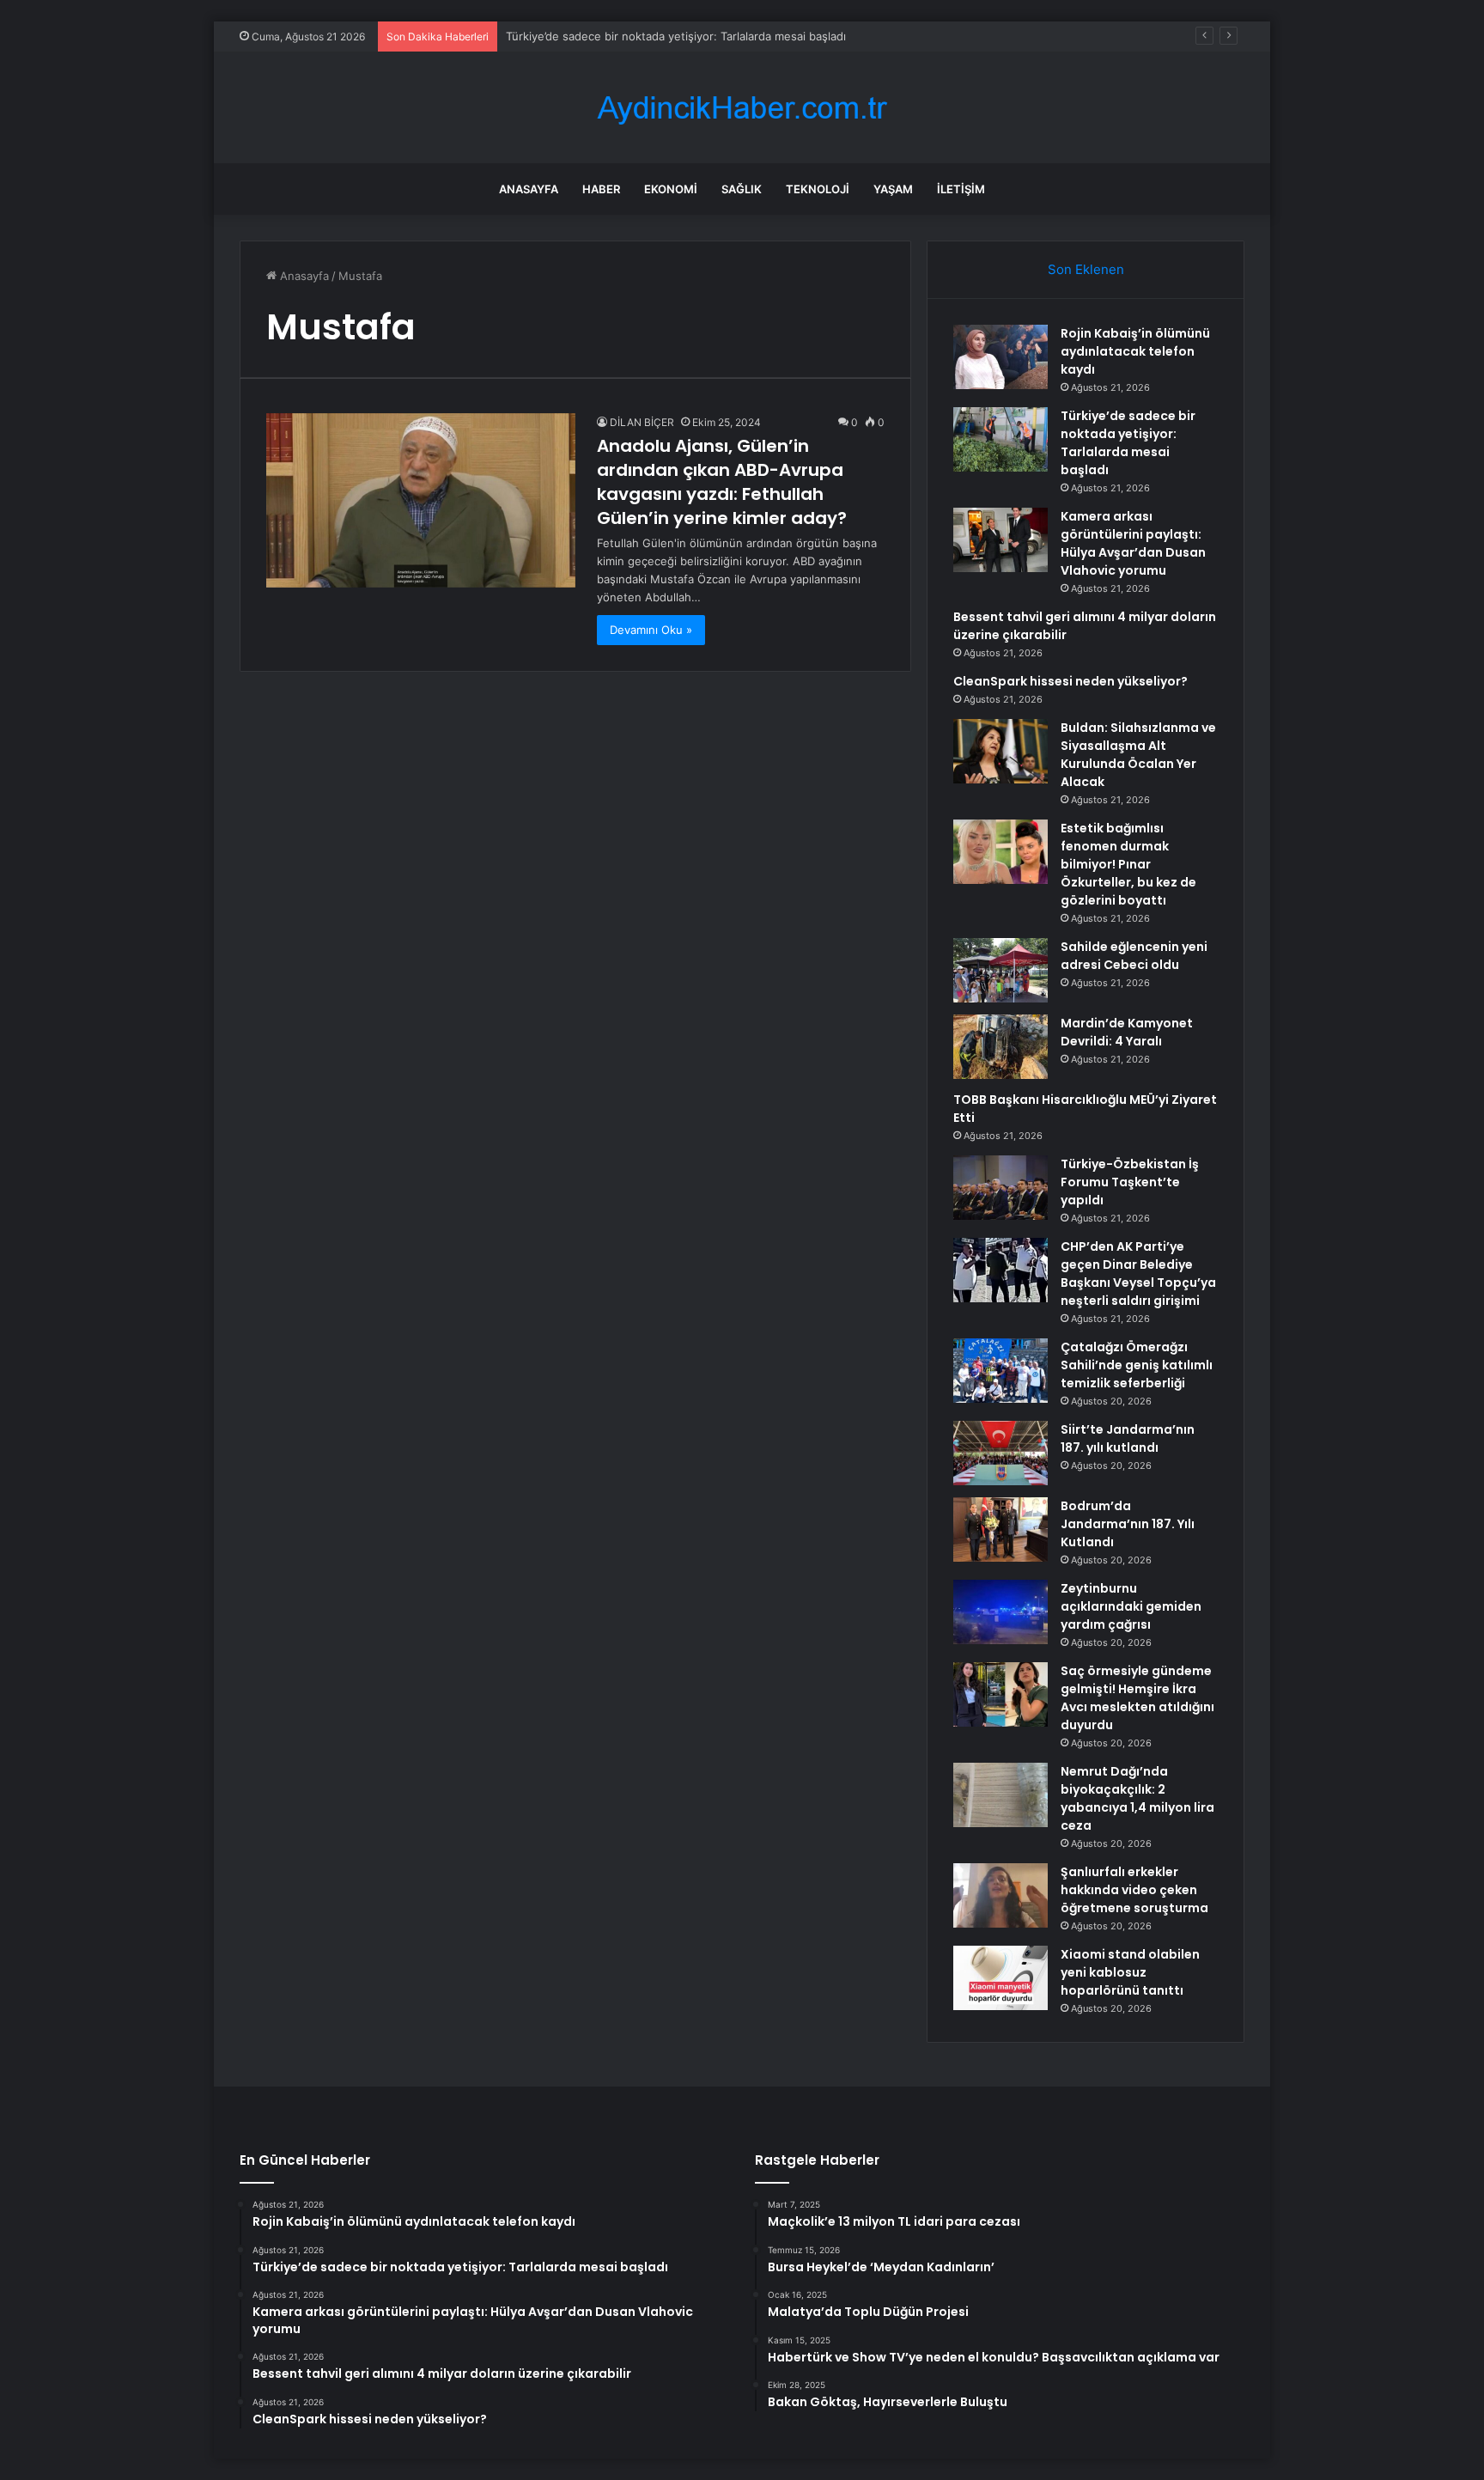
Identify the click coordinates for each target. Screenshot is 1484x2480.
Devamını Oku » (651, 630)
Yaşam (893, 189)
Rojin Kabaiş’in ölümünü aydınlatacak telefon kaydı (1135, 351)
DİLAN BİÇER (642, 422)
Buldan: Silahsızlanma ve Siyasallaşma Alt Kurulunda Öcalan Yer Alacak (1138, 755)
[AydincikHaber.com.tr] (742, 108)
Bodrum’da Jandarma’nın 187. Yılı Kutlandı (1128, 1524)
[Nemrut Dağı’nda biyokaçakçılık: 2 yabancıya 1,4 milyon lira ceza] (1000, 1795)
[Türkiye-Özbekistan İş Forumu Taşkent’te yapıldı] (1000, 1188)
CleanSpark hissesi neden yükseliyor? (1070, 681)
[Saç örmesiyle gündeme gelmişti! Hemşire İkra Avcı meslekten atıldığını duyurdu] (1000, 1694)
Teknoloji (818, 189)
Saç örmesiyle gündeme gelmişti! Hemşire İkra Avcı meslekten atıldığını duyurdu (1137, 1698)
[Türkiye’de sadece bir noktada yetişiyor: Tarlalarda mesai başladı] (1000, 439)
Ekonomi (671, 189)
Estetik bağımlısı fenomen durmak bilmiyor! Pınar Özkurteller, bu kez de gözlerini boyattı (1128, 864)
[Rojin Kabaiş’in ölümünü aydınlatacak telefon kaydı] (1000, 357)
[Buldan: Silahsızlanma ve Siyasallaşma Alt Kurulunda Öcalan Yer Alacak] (1000, 751)
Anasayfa (529, 189)
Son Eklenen (1086, 269)
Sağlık (742, 189)
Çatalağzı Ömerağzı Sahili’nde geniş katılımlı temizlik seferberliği (1137, 1365)
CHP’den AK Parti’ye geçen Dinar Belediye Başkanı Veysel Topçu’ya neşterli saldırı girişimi (1138, 1274)
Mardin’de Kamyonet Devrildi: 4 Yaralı (1127, 1032)
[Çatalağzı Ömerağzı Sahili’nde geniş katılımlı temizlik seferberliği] (1000, 1371)
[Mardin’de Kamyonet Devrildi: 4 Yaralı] (1000, 1047)
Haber (601, 189)
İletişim (961, 189)
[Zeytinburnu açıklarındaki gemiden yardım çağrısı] (1000, 1612)
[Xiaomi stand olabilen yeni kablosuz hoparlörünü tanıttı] (1000, 1978)
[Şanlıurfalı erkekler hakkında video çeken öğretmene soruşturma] (1000, 1895)
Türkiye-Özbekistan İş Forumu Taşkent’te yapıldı (1130, 1182)
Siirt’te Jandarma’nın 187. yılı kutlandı (1128, 1438)
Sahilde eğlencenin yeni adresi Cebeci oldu (1134, 956)
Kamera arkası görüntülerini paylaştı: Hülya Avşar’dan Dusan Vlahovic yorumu (1133, 543)
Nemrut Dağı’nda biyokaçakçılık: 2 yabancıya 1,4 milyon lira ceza (1137, 1798)
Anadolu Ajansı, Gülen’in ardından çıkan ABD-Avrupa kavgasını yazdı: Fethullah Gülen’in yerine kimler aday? (722, 482)
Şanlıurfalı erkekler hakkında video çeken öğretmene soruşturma (1134, 1890)
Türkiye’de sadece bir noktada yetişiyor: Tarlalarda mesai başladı (1128, 443)
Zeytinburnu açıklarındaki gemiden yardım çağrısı (1131, 1606)
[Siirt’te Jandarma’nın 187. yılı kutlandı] (1000, 1453)
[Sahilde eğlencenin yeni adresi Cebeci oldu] (1000, 970)
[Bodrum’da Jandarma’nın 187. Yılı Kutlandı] (1000, 1529)
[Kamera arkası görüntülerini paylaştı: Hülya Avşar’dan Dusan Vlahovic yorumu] (1000, 540)
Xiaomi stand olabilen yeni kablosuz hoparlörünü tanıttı (1130, 1972)
